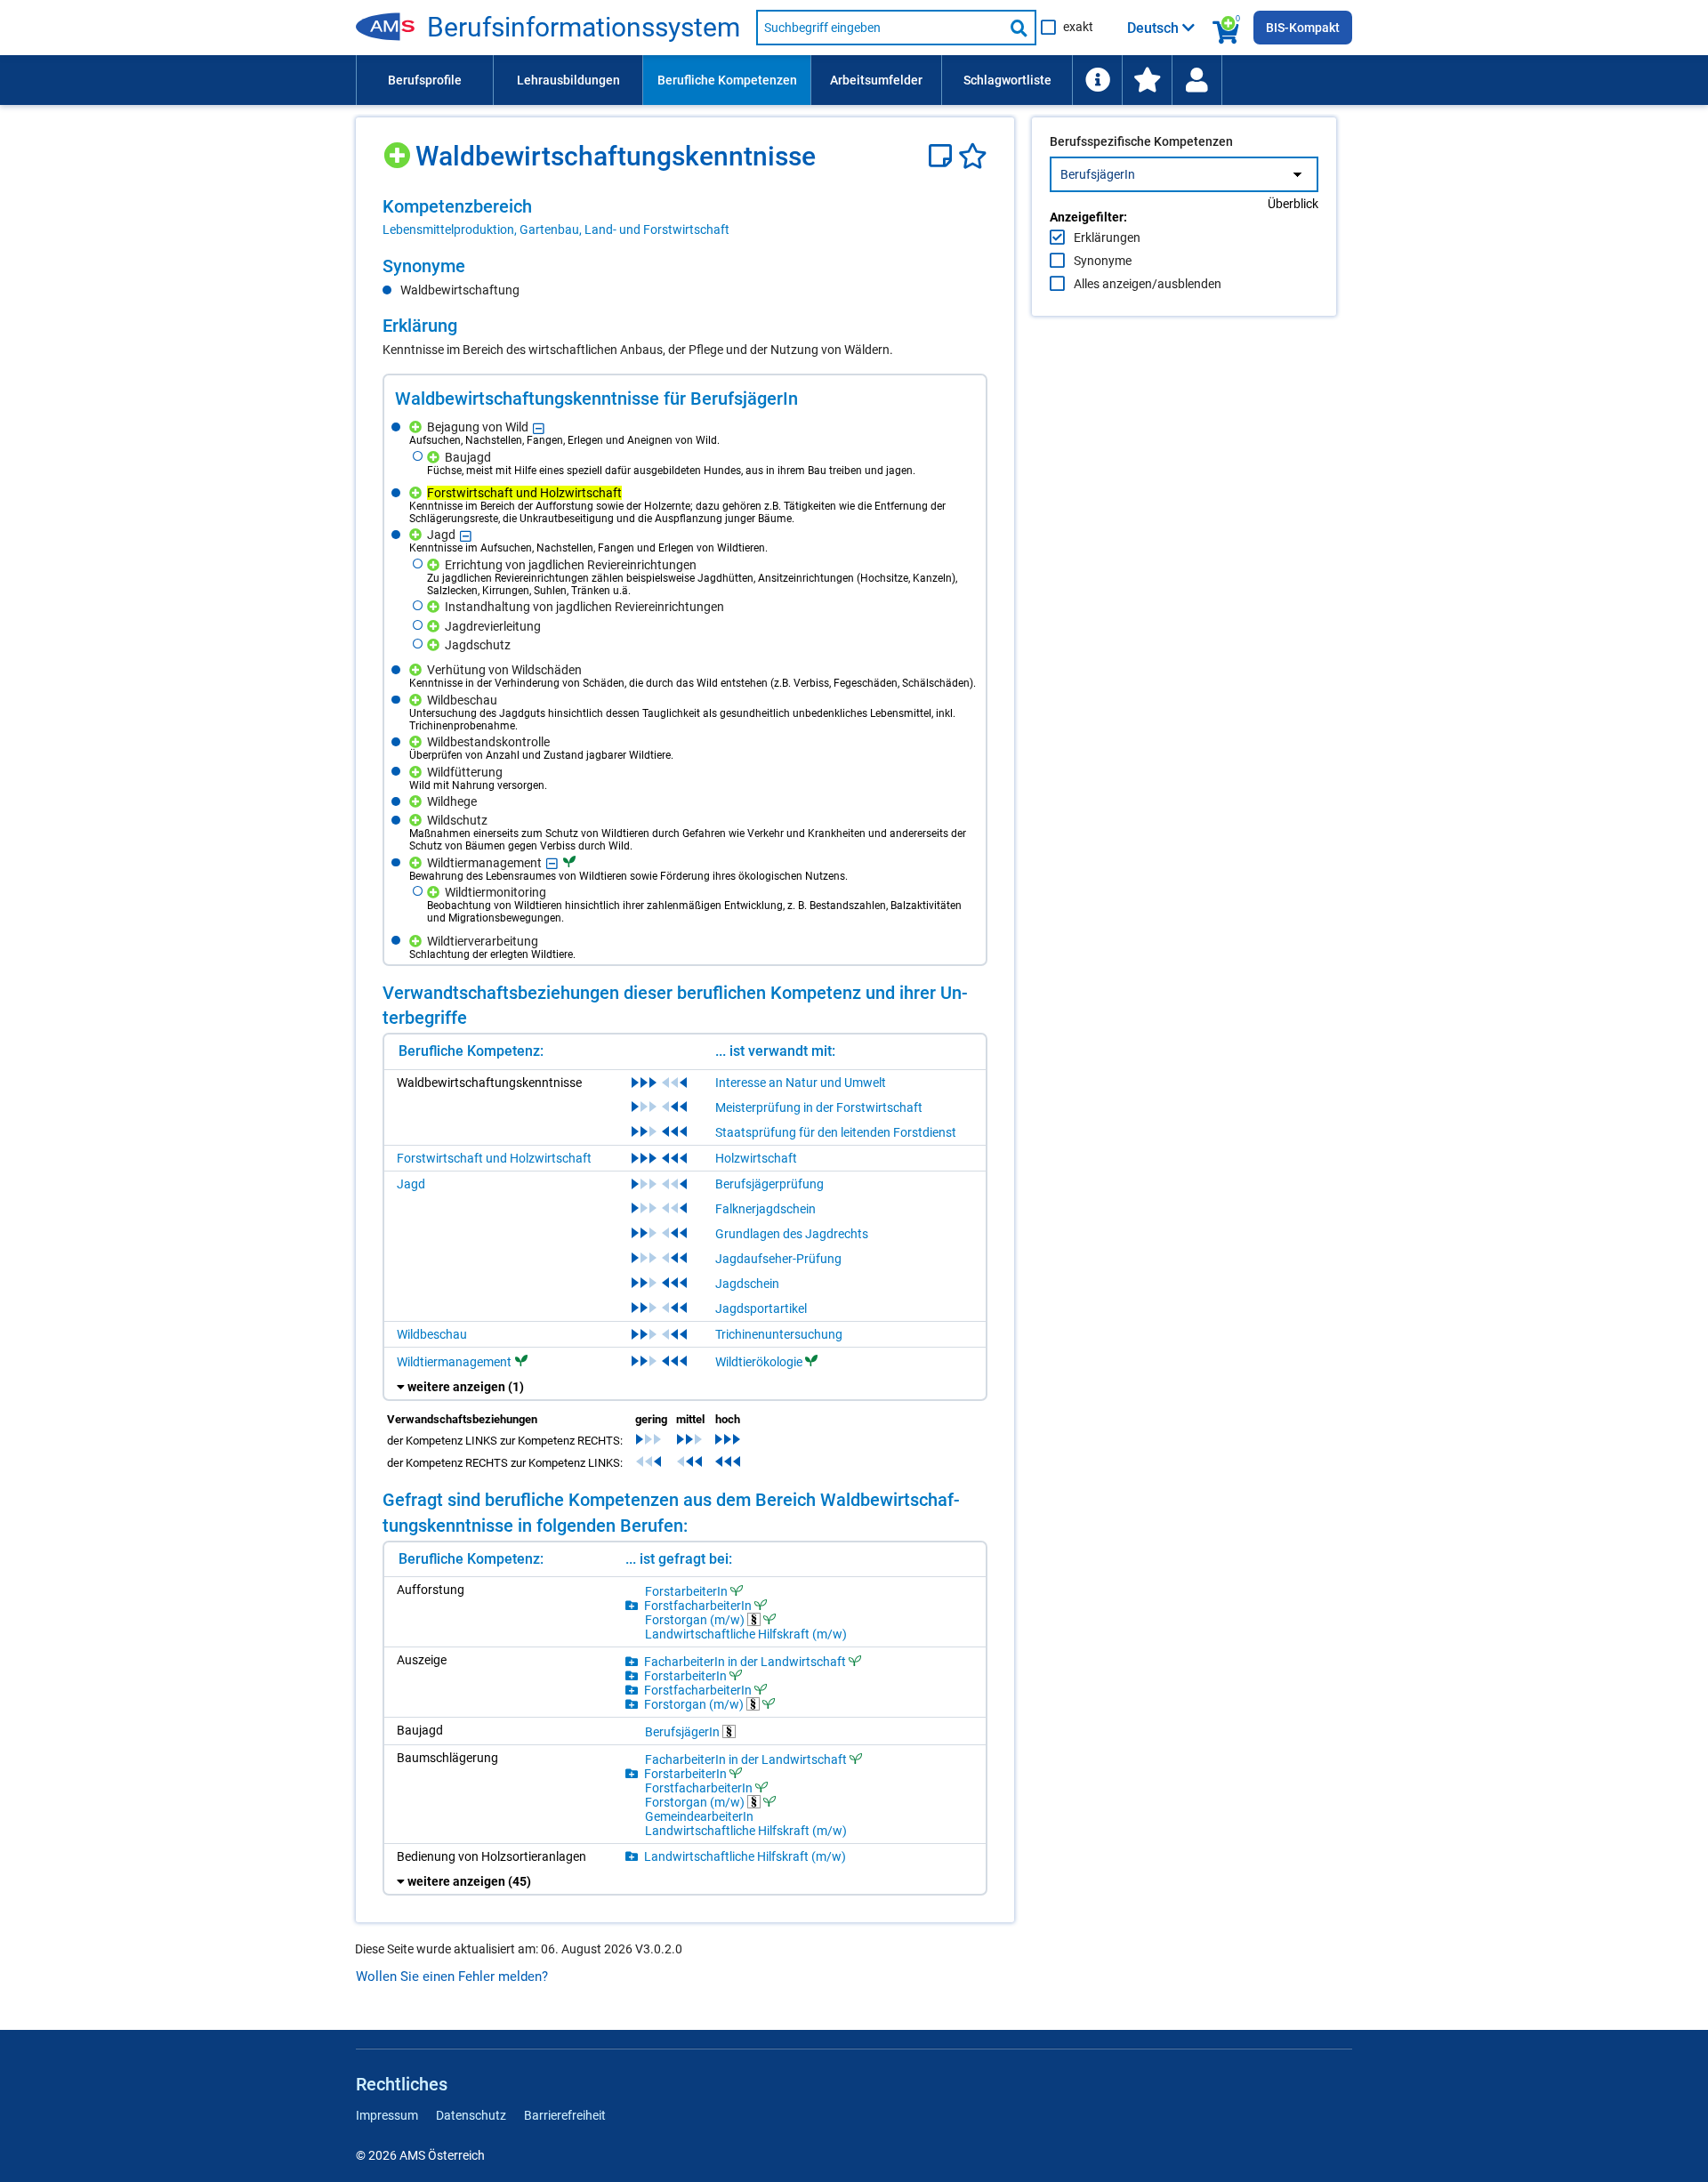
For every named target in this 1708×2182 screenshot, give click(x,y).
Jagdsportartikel (761, 1308)
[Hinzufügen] (399, 149)
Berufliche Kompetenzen (727, 80)
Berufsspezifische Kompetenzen (1141, 141)
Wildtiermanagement (454, 1362)
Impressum (387, 2115)
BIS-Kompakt (1303, 28)
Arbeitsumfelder (876, 80)
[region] (685, 217)
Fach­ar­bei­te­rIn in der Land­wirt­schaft (745, 1661)
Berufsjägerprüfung (769, 1184)
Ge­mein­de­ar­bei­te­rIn (699, 1816)
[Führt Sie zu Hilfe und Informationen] (1097, 80)
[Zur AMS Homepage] (391, 28)
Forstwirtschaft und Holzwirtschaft (494, 1158)
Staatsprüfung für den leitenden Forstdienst (836, 1132)
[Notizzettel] (943, 156)
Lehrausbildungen (568, 80)
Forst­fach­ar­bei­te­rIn (698, 1605)
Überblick (1293, 204)
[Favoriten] (973, 156)
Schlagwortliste (1007, 80)
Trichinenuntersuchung (779, 1334)
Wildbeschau (432, 1334)
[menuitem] (424, 80)
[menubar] (854, 80)
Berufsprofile (425, 80)
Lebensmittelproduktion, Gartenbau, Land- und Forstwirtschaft (556, 229)
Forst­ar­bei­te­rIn (686, 1591)
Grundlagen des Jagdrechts (792, 1234)
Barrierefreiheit (565, 2115)
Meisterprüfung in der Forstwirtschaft (819, 1107)
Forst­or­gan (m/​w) (696, 1619)
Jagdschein (747, 1284)
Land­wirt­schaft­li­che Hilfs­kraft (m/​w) (746, 1634)
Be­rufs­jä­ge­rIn (684, 1731)
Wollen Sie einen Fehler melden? (452, 1977)
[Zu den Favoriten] (1147, 80)
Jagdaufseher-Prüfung (778, 1259)
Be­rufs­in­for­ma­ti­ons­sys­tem (584, 28)
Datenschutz (471, 2115)
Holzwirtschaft (756, 1158)
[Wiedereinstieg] (1196, 80)
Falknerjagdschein (765, 1209)
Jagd (411, 1184)
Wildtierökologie (759, 1362)
